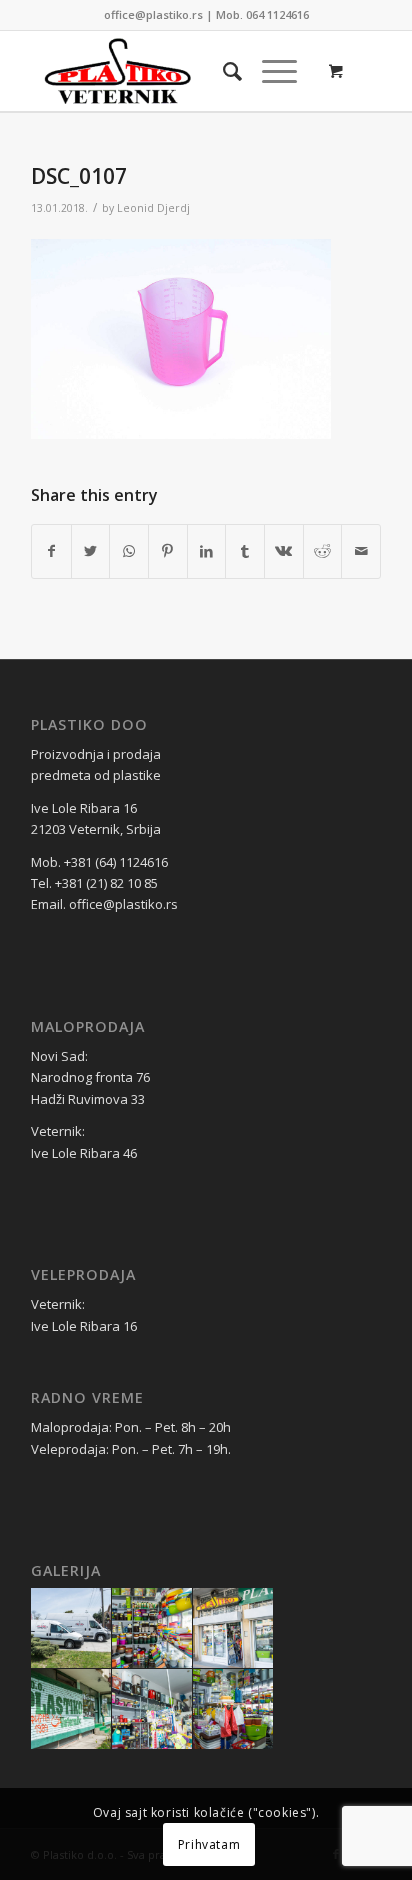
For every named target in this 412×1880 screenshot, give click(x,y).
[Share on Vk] (284, 551)
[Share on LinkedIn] (207, 551)
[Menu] (269, 71)
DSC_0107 (79, 176)
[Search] (222, 71)
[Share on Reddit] (323, 551)
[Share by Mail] (361, 551)
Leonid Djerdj (153, 208)
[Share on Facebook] (51, 551)
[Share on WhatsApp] (129, 551)
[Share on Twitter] (91, 551)
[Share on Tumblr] (245, 551)
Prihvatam (209, 1844)
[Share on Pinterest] (168, 551)
